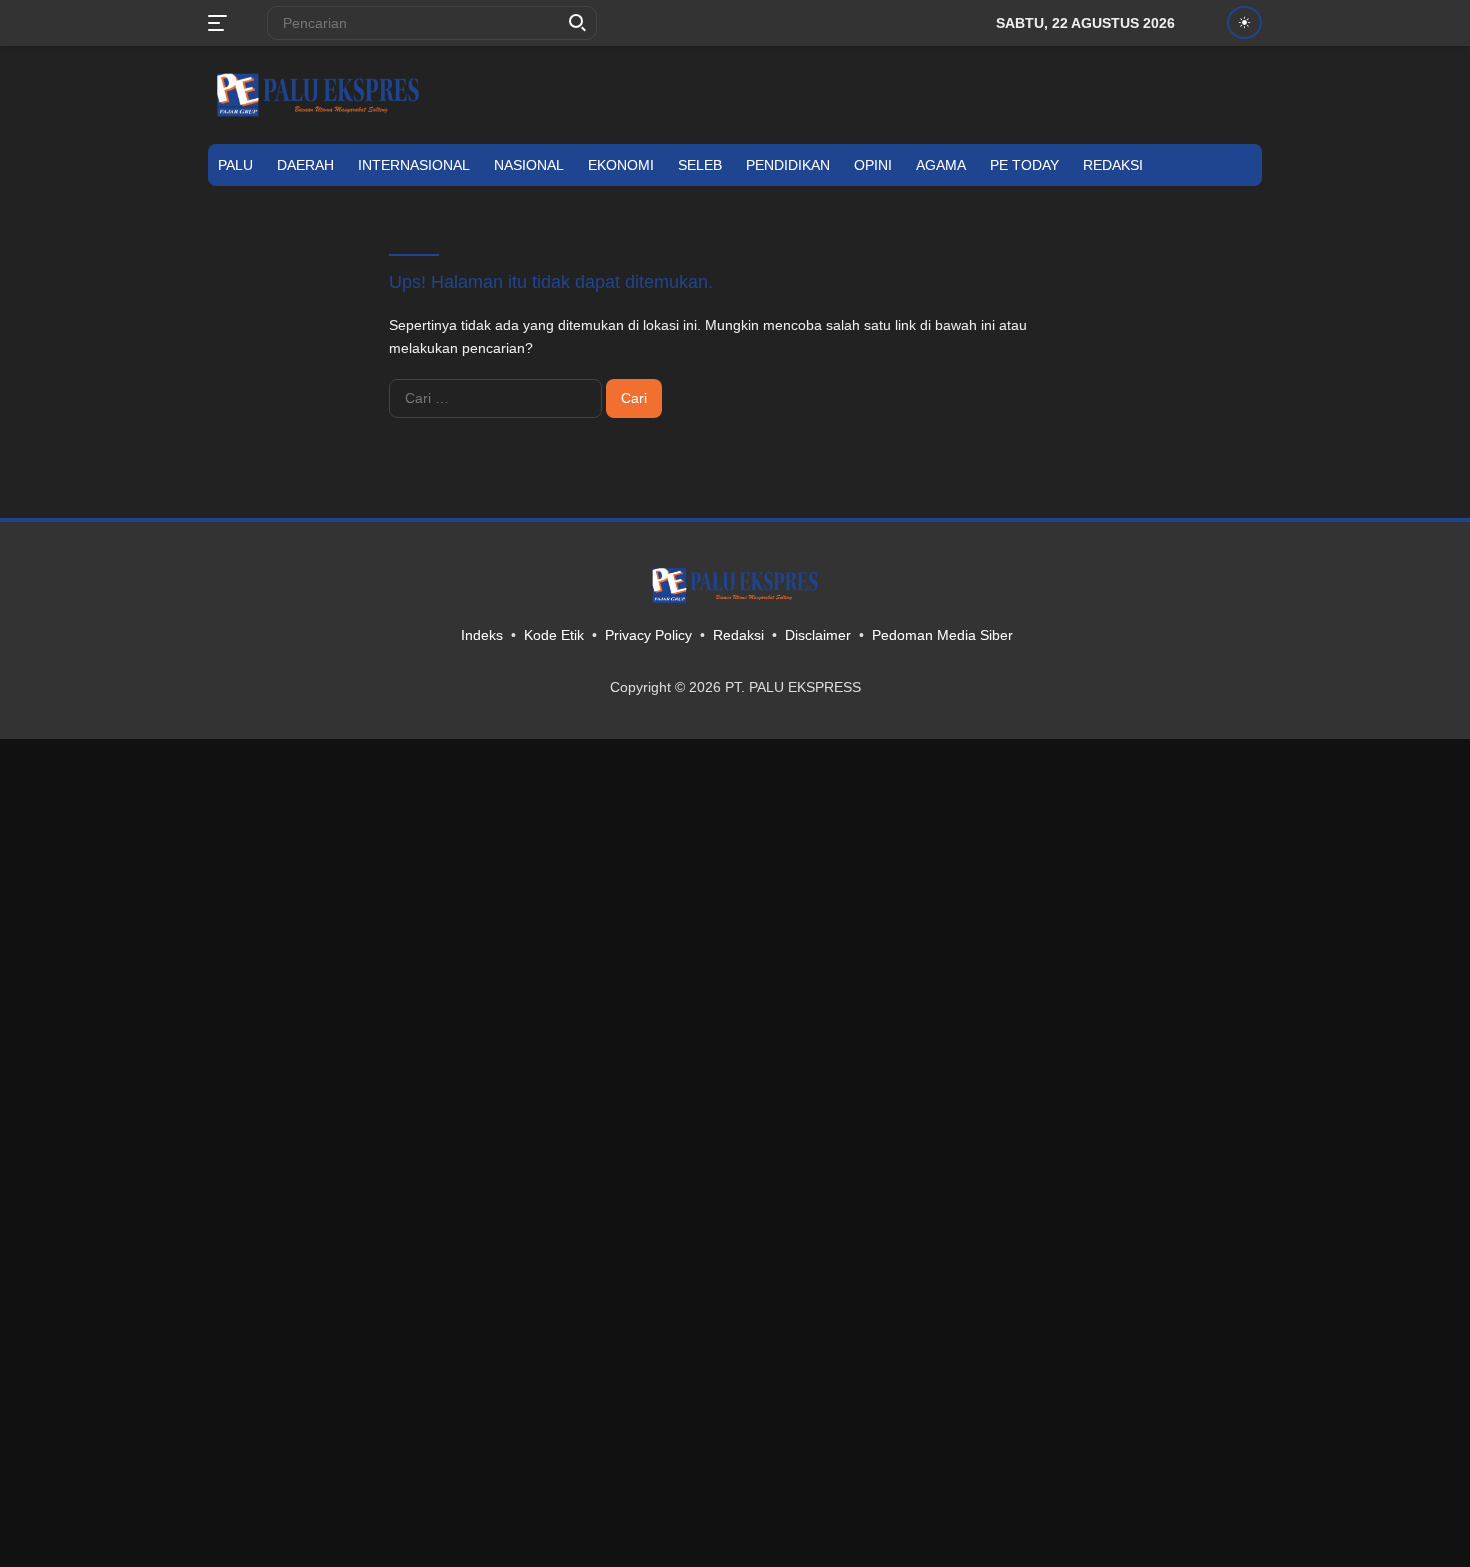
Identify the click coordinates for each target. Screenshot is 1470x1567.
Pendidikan (788, 165)
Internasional (414, 165)
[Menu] (221, 23)
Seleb (700, 165)
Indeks (482, 635)
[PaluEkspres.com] (318, 94)
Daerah (305, 165)
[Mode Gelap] (1244, 22)
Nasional (529, 165)
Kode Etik (554, 635)
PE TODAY (1024, 165)
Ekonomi (621, 165)
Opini (873, 165)
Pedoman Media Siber (942, 635)
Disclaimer (818, 635)
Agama (941, 165)
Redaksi (1113, 165)
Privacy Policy (648, 635)
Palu (235, 165)
